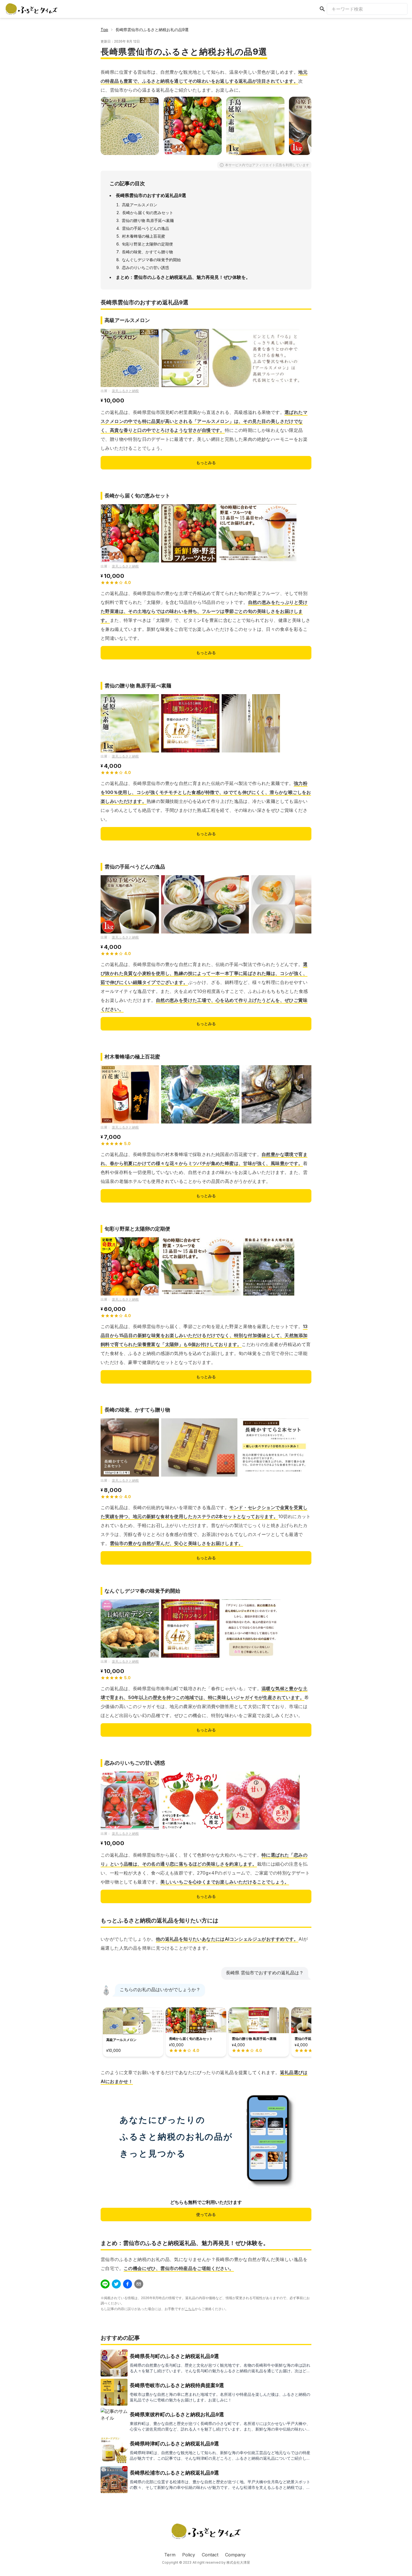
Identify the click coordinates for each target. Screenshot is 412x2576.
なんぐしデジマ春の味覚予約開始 (151, 260)
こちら (190, 2309)
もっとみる (206, 463)
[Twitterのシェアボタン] (116, 2284)
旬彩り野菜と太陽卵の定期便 (147, 244)
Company (235, 2555)
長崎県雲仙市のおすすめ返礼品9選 (151, 195)
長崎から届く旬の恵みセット (148, 213)
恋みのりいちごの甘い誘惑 (145, 267)
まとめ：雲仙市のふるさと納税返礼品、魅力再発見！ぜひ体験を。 (183, 277)
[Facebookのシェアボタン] (128, 2284)
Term (170, 2555)
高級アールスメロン (140, 205)
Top (104, 30)
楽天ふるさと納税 (125, 391)
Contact (210, 2555)
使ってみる (206, 2214)
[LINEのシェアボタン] (105, 2284)
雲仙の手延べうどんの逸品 (145, 228)
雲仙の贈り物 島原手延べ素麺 (148, 220)
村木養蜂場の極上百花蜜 (143, 236)
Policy (189, 2555)
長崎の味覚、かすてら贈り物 (147, 252)
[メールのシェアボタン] (139, 2284)
